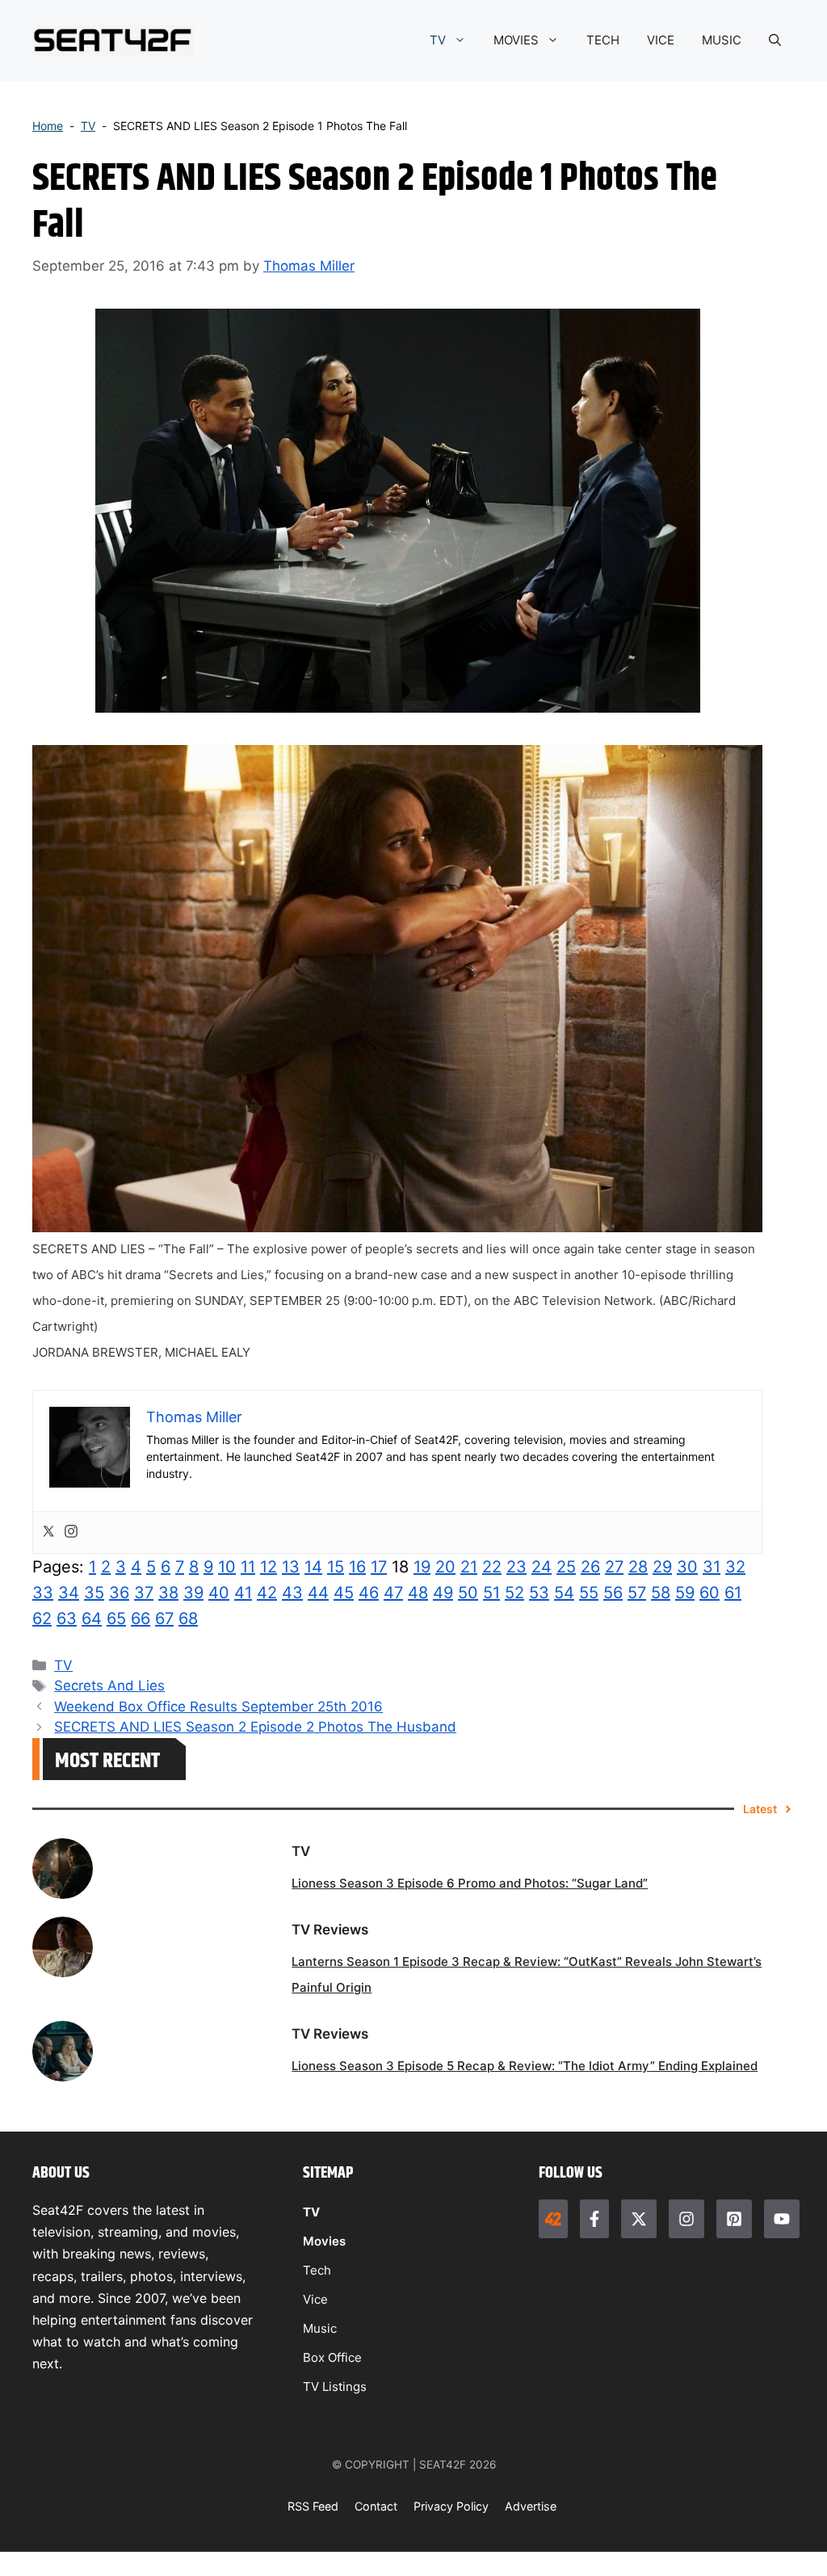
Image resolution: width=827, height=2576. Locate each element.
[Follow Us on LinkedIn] (734, 2219)
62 (42, 1618)
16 (357, 1567)
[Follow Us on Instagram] (686, 2219)
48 (418, 1593)
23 (516, 1567)
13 (291, 1567)
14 (313, 1567)
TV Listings (335, 2387)
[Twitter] (48, 1532)
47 (393, 1593)
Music (320, 2328)
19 (422, 1567)
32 (735, 1567)
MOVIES (516, 40)
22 (492, 1567)
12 (269, 1567)
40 (219, 1593)
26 (590, 1567)
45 (344, 1593)
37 (144, 1593)
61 (733, 1593)
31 (712, 1567)
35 (94, 1593)
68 (188, 1618)
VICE (661, 40)
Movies (324, 2241)
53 (539, 1593)
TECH (603, 40)
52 (514, 1593)
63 (67, 1618)
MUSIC (722, 40)
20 (445, 1567)
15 (336, 1567)
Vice (315, 2299)
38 (168, 1593)
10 (227, 1567)
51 (491, 1593)
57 (637, 1593)
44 (318, 1593)
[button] (775, 40)
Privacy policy (451, 2506)
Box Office (332, 2357)
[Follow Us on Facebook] (594, 2219)
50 (468, 1593)
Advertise (531, 2506)
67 (164, 1618)
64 (92, 1618)
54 (564, 1593)
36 (119, 1593)
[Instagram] (71, 1532)
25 (566, 1567)
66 (141, 1618)
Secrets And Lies (109, 1686)
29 (662, 1567)
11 (248, 1567)
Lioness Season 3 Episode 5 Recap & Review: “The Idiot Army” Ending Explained (525, 2066)
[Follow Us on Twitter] (639, 2219)
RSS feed (313, 2506)
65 (116, 1618)
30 (687, 1567)
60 (709, 1593)
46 (369, 1593)
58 (661, 1593)
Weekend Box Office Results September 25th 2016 (218, 1707)
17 (379, 1567)
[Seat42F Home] (553, 2219)
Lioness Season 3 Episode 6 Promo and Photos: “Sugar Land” (470, 1883)
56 (613, 1593)
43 (292, 1593)
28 (638, 1567)
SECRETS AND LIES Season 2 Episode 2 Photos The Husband (255, 1727)
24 (542, 1567)
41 (243, 1593)
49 (443, 1593)
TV (438, 40)
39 (193, 1593)
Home (48, 126)
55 (589, 1593)
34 (69, 1593)
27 (614, 1567)
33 (43, 1593)
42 (267, 1593)
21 (469, 1567)
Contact (376, 2506)
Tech (317, 2270)
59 (685, 1593)
